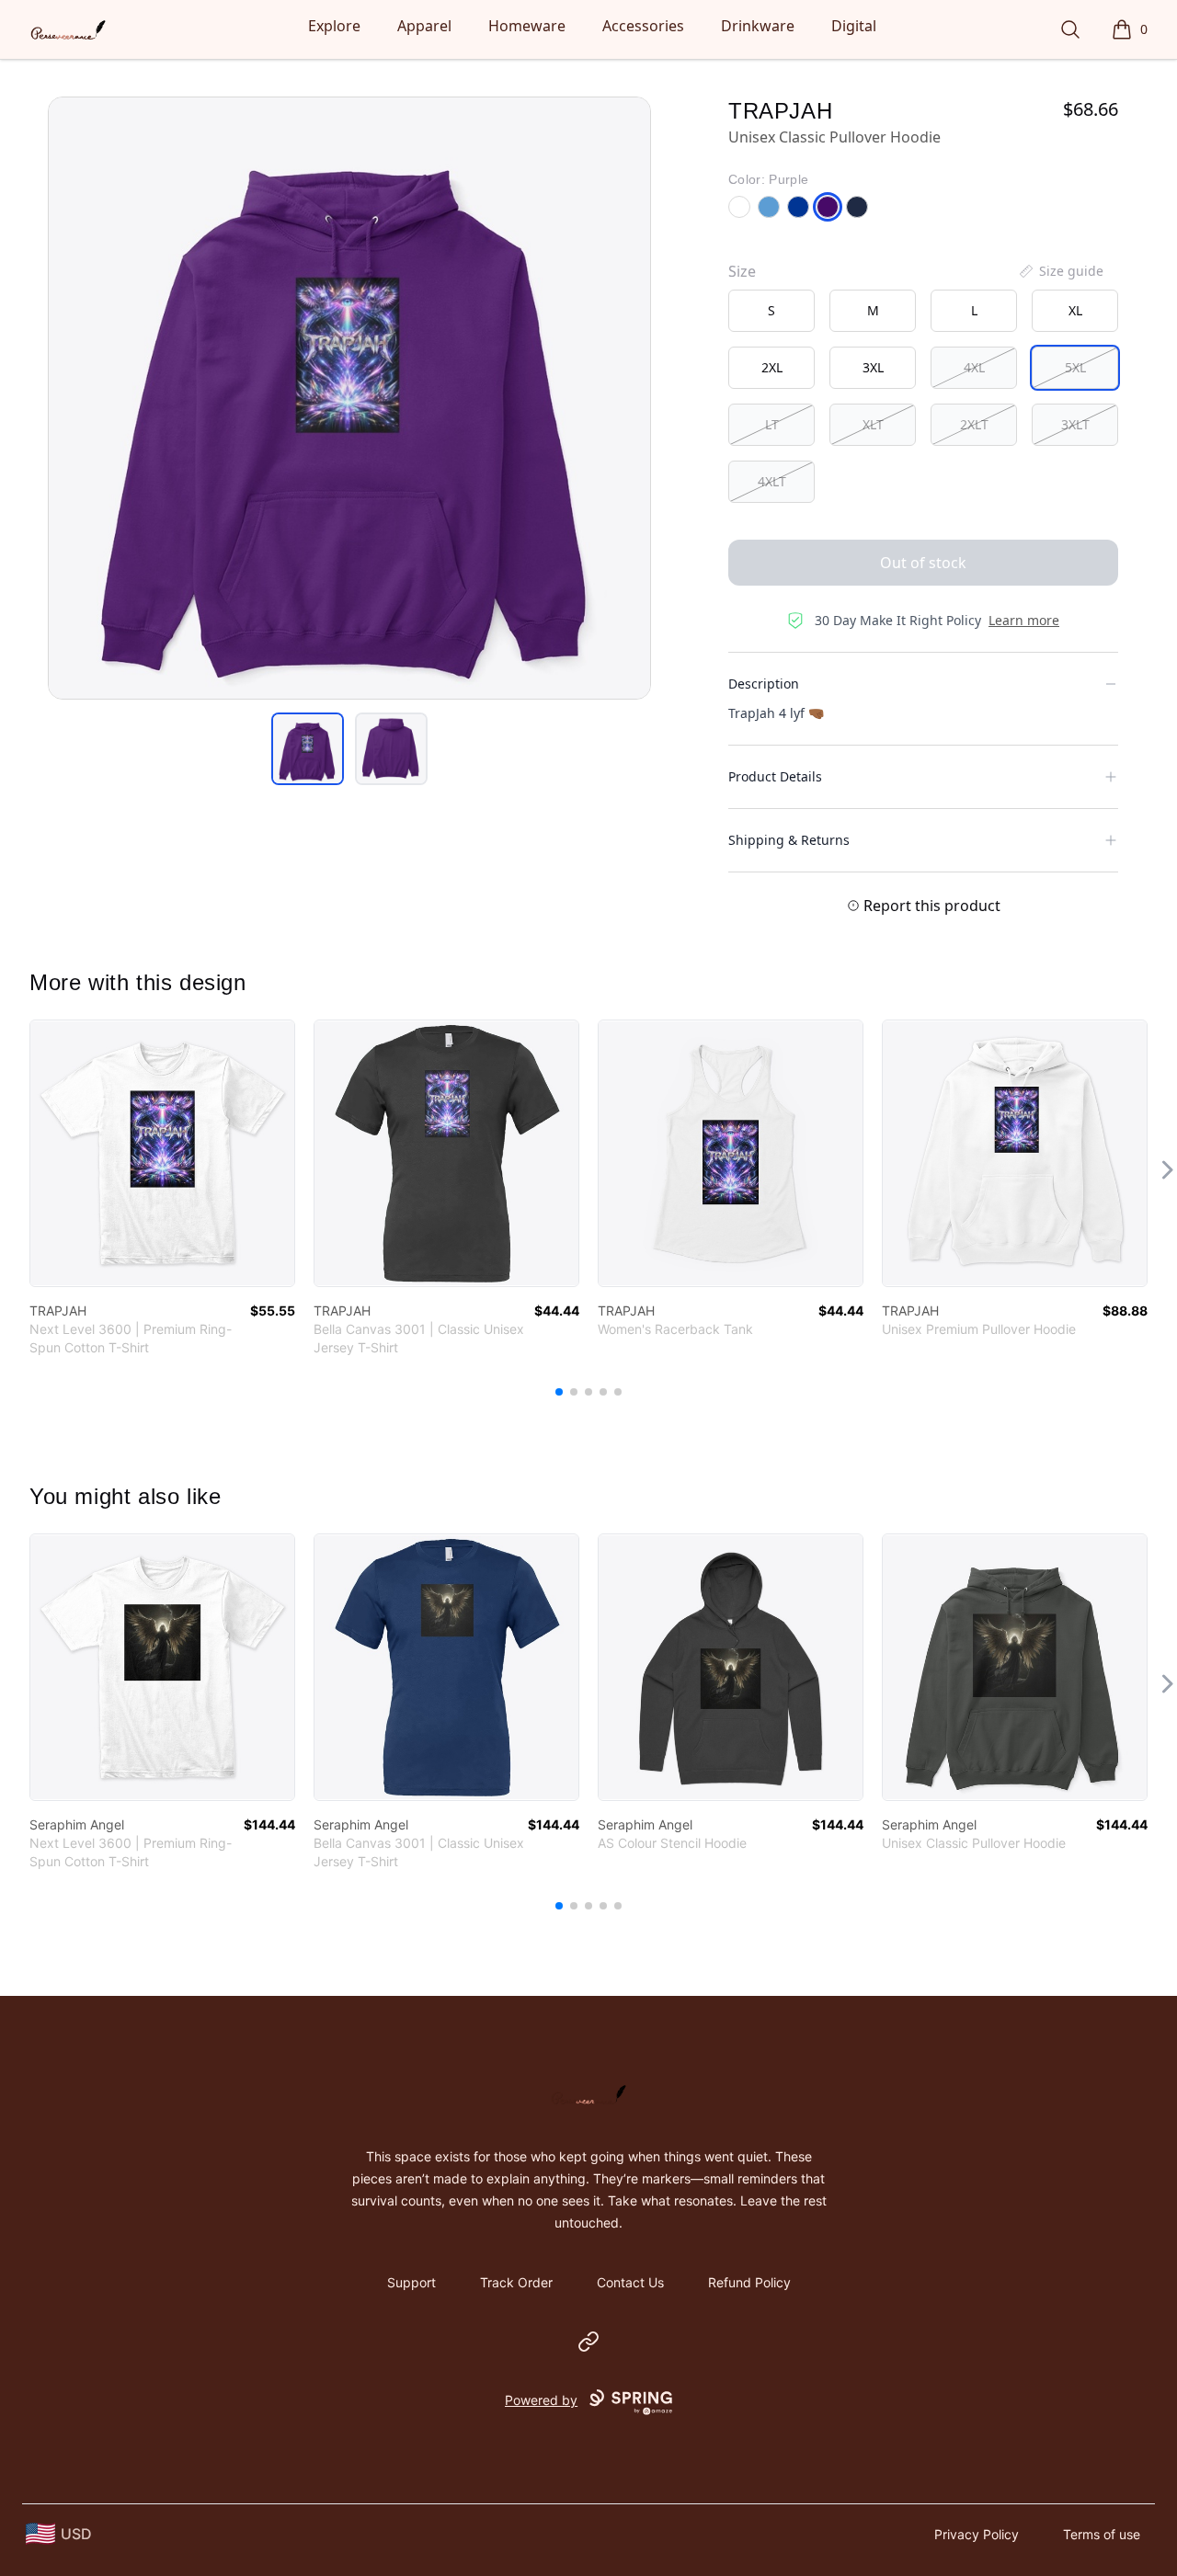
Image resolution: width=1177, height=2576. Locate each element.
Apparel (424, 26)
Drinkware (758, 26)
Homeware (527, 26)
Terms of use (1102, 2534)
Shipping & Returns (789, 840)
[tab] (308, 749)
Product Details (775, 776)
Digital (854, 26)
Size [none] (742, 271)
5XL (1075, 367)
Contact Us (630, 2282)
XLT (873, 424)
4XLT (772, 481)
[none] (1060, 271)
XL (1075, 310)
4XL (974, 367)
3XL (873, 367)
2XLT (974, 424)
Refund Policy (749, 2282)
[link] (162, 1153)
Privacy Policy (977, 2534)
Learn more (1024, 620)
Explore (334, 26)
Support (411, 2282)
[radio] (771, 311)
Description (764, 684)
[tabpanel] (349, 398)
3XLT (1075, 424)
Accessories (643, 26)
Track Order (516, 2282)
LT (772, 424)
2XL (772, 367)
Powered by (541, 2400)
